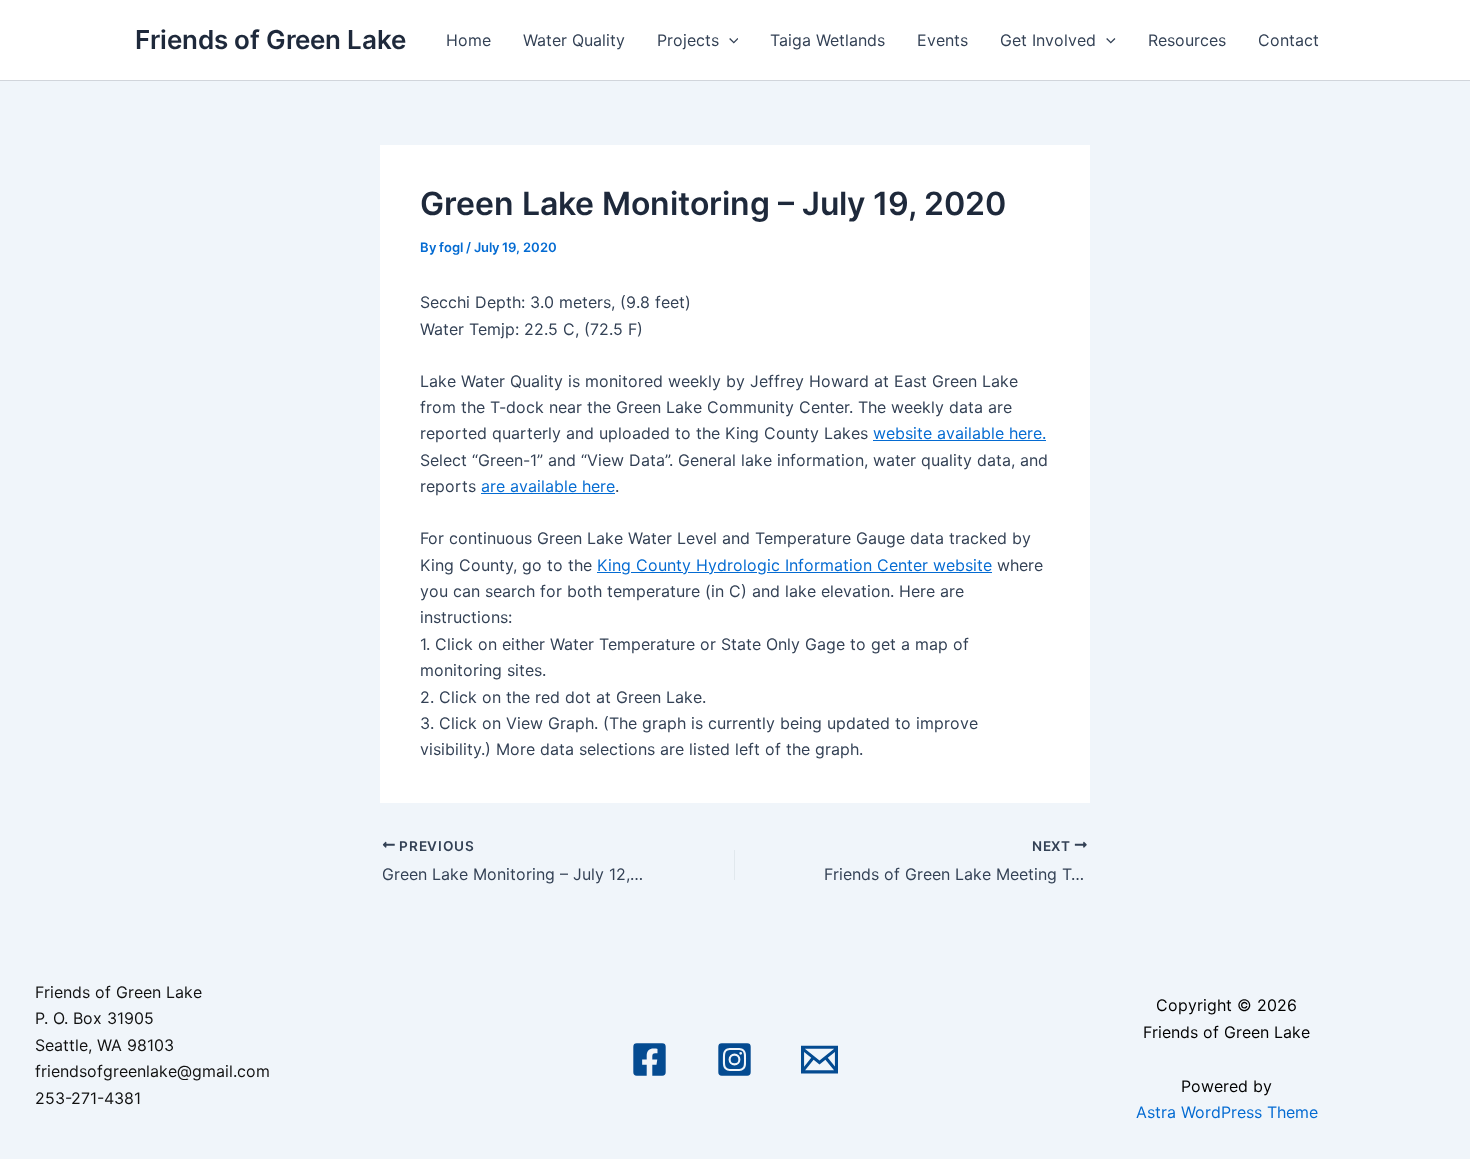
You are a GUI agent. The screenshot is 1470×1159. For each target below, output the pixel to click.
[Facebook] (649, 1059)
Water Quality (574, 40)
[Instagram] (734, 1059)
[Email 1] (819, 1059)
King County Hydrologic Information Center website (794, 565)
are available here (548, 486)
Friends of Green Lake (270, 39)
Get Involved (1048, 40)
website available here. (959, 433)
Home (468, 40)
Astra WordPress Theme (1227, 1112)
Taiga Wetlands (827, 40)
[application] (729, 40)
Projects (688, 40)
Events (942, 40)
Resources (1187, 40)
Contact (1288, 40)
